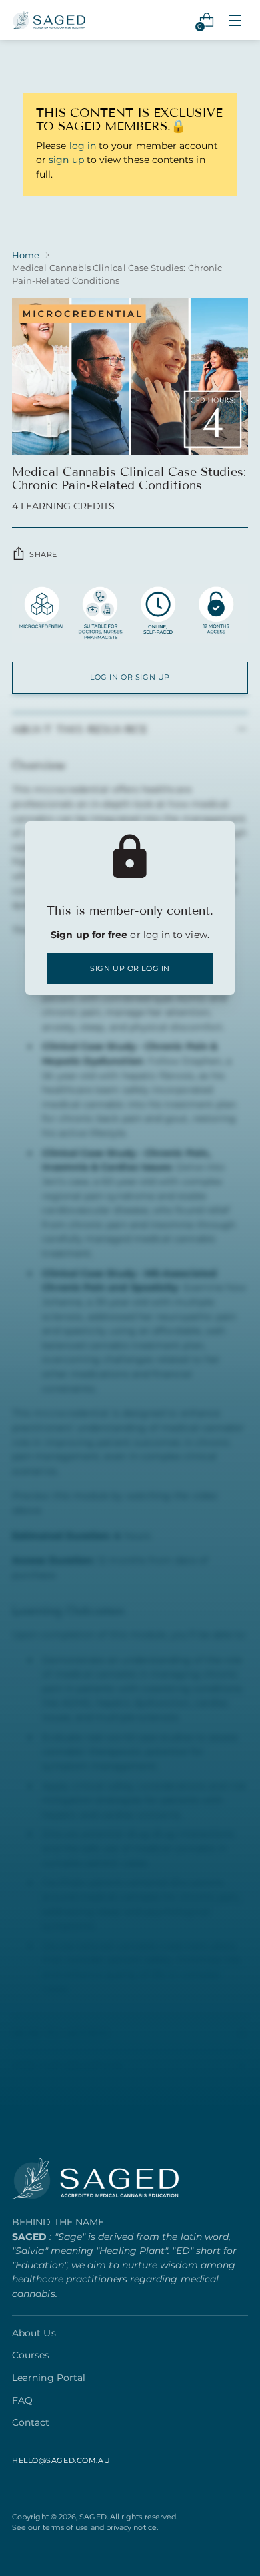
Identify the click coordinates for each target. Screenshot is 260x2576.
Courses (31, 2355)
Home (26, 255)
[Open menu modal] (234, 20)
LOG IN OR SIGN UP (130, 677)
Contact (31, 2422)
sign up (66, 160)
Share (43, 554)
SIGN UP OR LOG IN (130, 968)
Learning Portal (49, 2378)
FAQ (22, 2400)
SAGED (93, 2517)
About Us (34, 2333)
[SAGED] (49, 20)
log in (83, 146)
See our (85, 2527)
